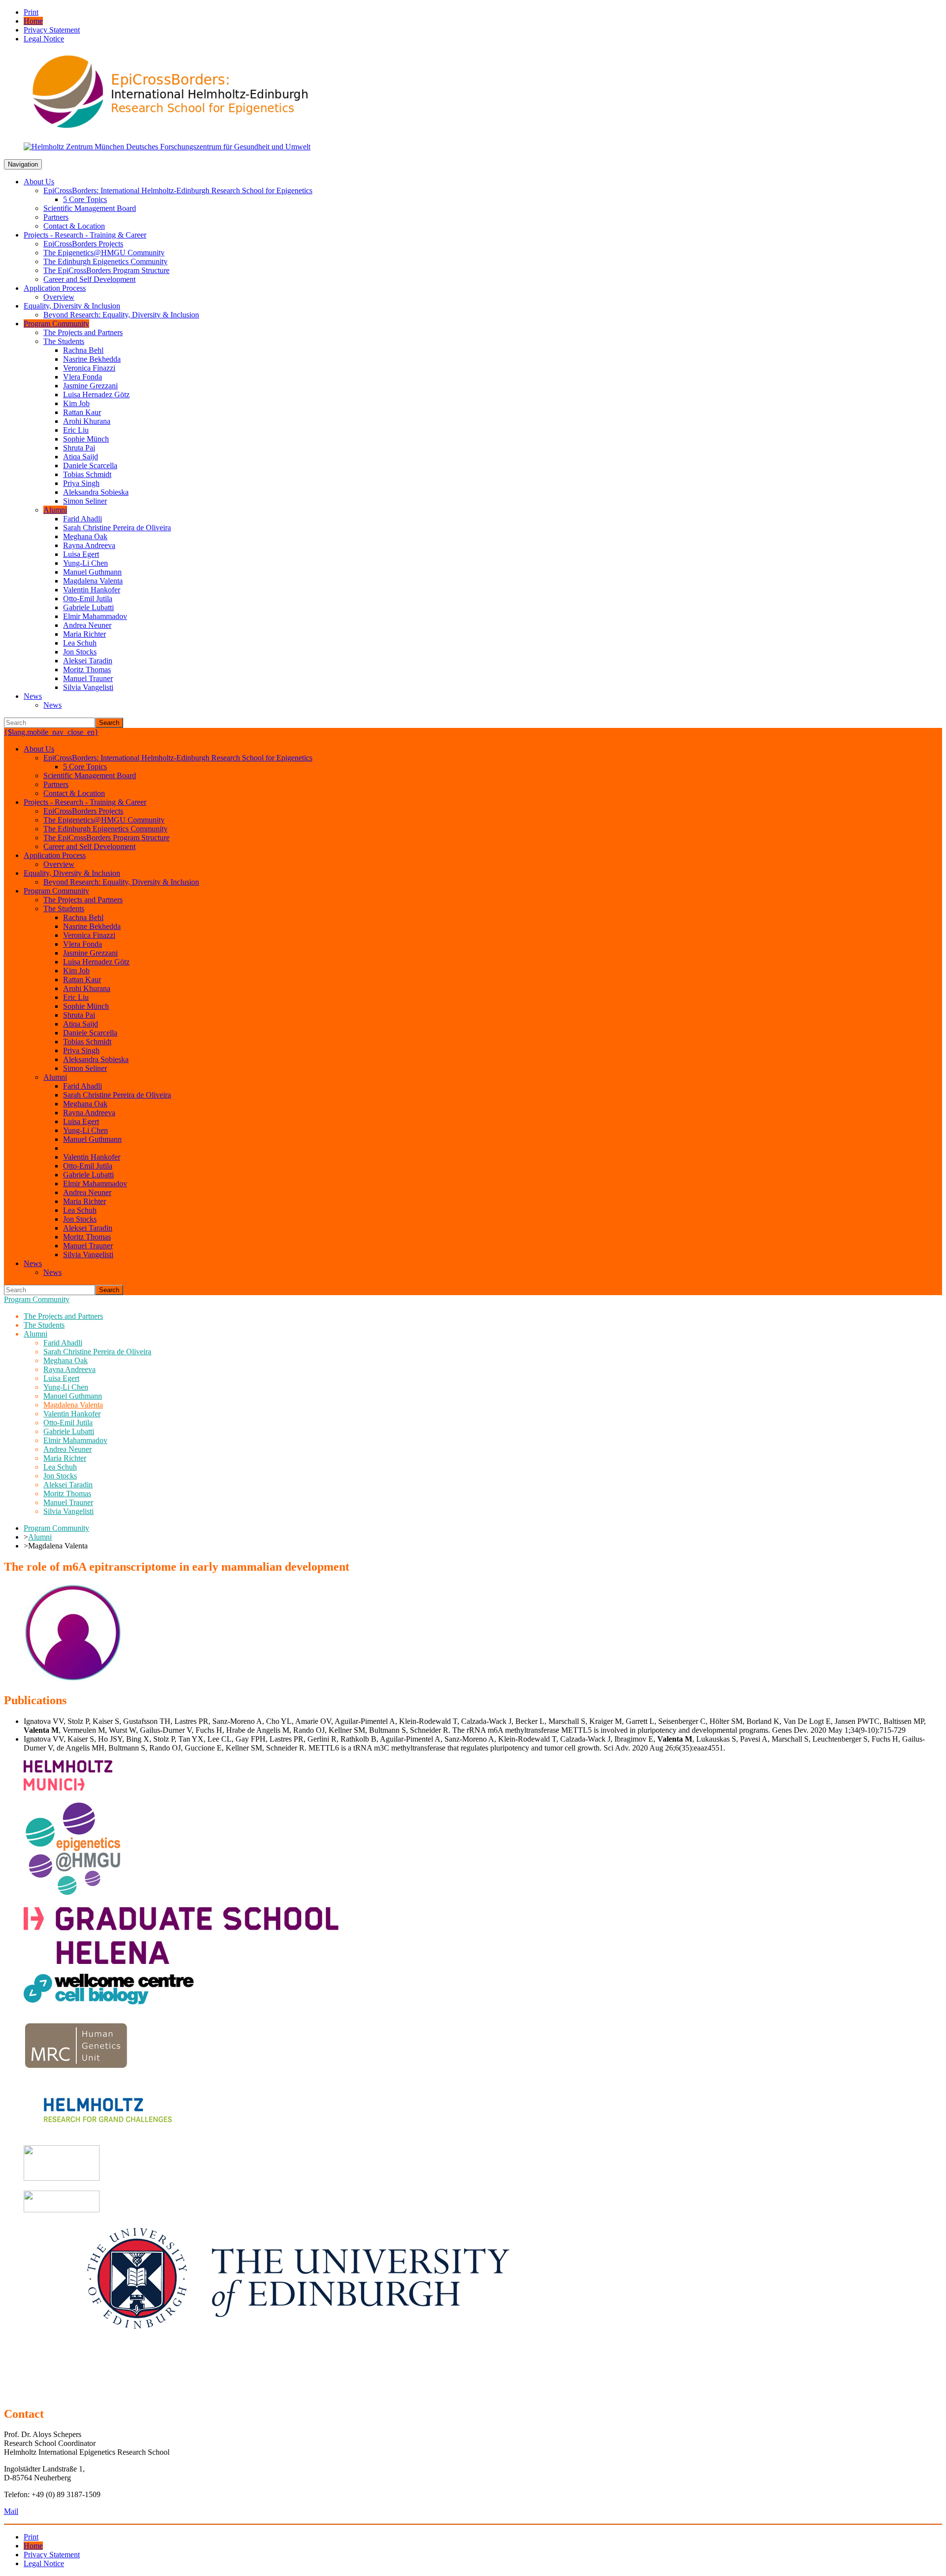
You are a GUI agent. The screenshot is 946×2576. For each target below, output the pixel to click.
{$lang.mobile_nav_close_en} (51, 732)
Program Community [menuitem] (56, 324)
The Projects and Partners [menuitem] (83, 332)
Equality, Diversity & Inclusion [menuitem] (72, 306)
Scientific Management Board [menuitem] (90, 208)
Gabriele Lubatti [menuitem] (88, 607)
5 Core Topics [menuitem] (85, 199)
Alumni (40, 1537)
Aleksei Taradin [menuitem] (88, 661)
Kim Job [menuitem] (76, 403)
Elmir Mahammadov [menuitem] (95, 616)
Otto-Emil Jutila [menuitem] (88, 599)
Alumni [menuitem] (55, 510)
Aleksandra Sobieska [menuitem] (96, 492)
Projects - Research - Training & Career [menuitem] (85, 235)
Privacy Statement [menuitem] (52, 30)
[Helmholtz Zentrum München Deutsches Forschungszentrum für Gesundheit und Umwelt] (167, 147)
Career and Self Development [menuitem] (89, 279)
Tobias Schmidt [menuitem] (87, 474)
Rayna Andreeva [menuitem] (89, 545)
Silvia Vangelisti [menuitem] (88, 687)
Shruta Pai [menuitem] (79, 448)
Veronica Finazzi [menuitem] (89, 368)
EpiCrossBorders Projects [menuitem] (83, 244)
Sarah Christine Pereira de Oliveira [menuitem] (117, 528)
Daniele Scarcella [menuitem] (90, 465)
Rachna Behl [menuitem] (83, 350)
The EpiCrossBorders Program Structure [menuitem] (106, 270)
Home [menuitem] (33, 21)
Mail (11, 2511)
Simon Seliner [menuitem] (85, 501)
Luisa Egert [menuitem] (81, 554)
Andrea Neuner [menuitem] (87, 625)
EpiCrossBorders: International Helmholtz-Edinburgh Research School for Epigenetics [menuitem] (178, 190)
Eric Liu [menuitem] (76, 430)
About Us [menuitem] (39, 182)
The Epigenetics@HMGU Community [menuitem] (104, 253)
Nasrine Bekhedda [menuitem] (92, 359)
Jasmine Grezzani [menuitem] (90, 386)
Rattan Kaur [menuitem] (82, 412)
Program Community (37, 1299)
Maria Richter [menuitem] (84, 634)
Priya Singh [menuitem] (81, 483)
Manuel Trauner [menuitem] (88, 678)
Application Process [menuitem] (55, 288)
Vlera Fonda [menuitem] (83, 377)
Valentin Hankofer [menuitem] (92, 590)
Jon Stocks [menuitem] (80, 652)
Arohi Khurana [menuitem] (87, 421)
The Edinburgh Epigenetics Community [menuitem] (105, 261)
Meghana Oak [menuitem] (85, 536)
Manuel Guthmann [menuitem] (92, 572)
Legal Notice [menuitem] (44, 39)
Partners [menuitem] (56, 217)
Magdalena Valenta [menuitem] (93, 581)
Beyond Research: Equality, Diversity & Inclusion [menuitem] (121, 315)
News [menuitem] (33, 696)
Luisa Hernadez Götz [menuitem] (96, 395)
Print (31, 12)
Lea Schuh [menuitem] (80, 643)
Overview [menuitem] (59, 297)
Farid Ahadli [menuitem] (83, 519)
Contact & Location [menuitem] (74, 226)
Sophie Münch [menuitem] (86, 439)
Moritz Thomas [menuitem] (87, 670)
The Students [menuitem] (64, 341)
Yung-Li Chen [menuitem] (85, 563)
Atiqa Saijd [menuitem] (81, 457)
